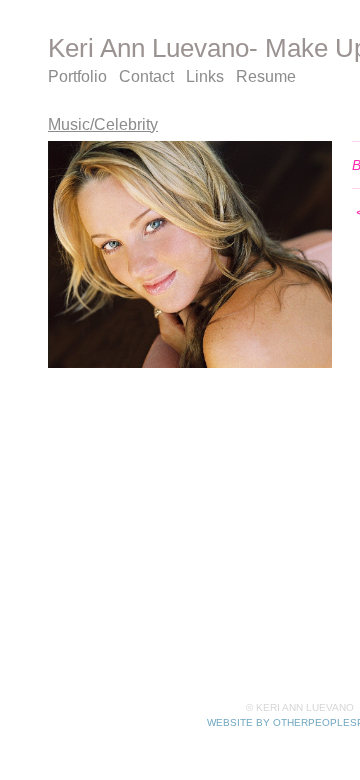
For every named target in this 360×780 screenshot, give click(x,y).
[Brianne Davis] (190, 254)
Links (205, 76)
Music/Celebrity (103, 124)
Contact (146, 76)
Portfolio (77, 76)
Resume (266, 76)
